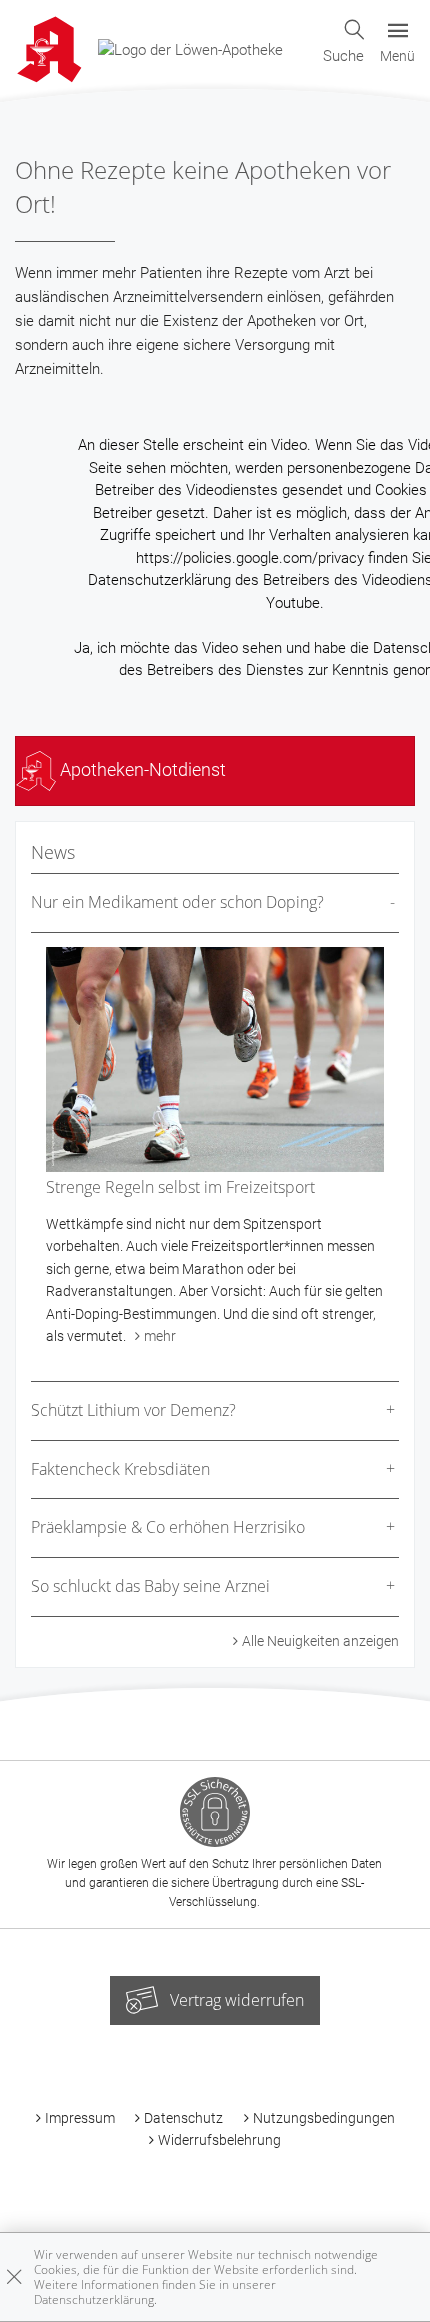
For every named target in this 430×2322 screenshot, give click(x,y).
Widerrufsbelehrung (219, 2140)
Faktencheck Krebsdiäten (120, 1469)
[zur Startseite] (190, 49)
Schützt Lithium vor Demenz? (133, 1410)
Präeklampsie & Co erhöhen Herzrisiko (168, 1527)
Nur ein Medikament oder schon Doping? (177, 902)
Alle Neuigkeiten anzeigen (320, 1641)
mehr (160, 1336)
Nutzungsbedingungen (324, 2118)
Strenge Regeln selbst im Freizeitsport (180, 1187)
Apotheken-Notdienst (141, 769)
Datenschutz (183, 2118)
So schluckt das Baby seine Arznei (150, 1586)
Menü (397, 56)
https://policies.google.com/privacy (250, 558)
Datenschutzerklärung (94, 2299)
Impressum (80, 2118)
